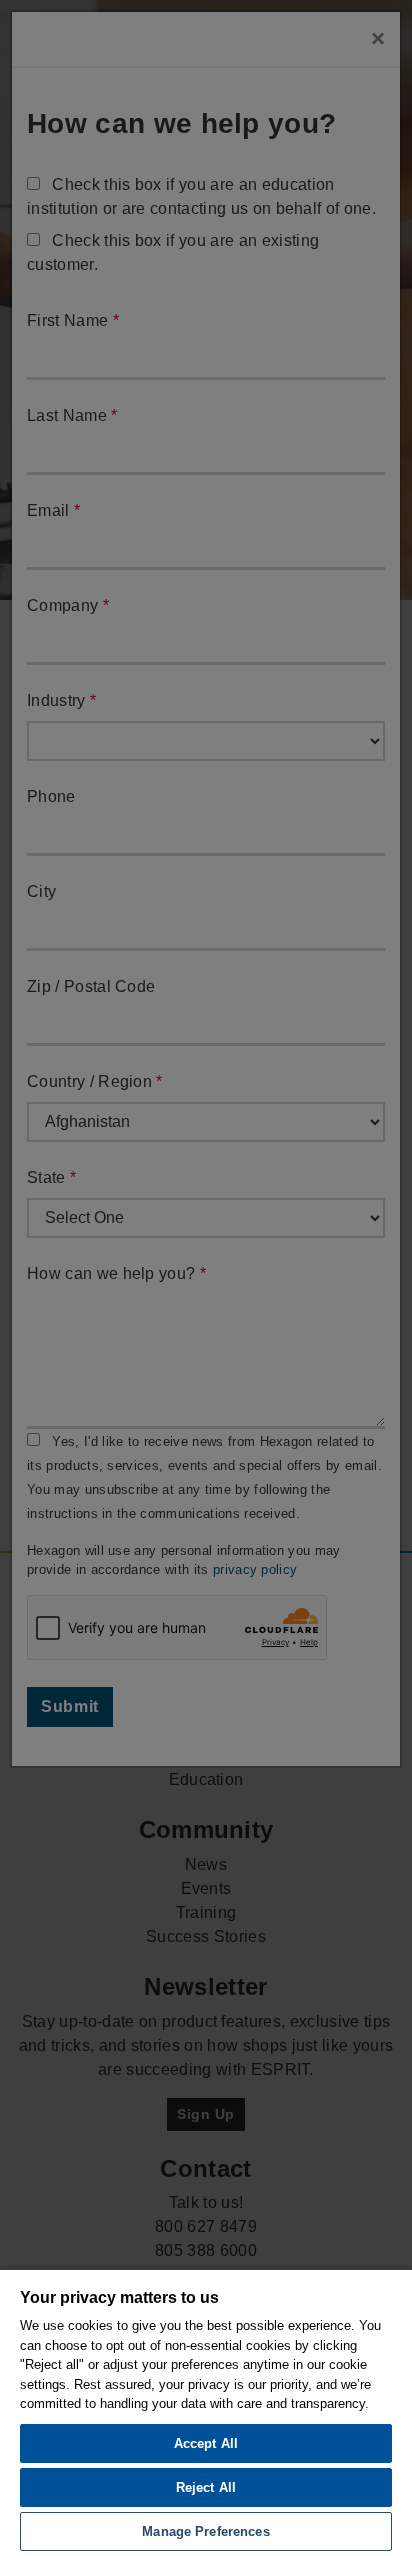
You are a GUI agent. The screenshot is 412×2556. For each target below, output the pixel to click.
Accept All (206, 2443)
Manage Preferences (205, 2531)
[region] (206, 2412)
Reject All (206, 2487)
